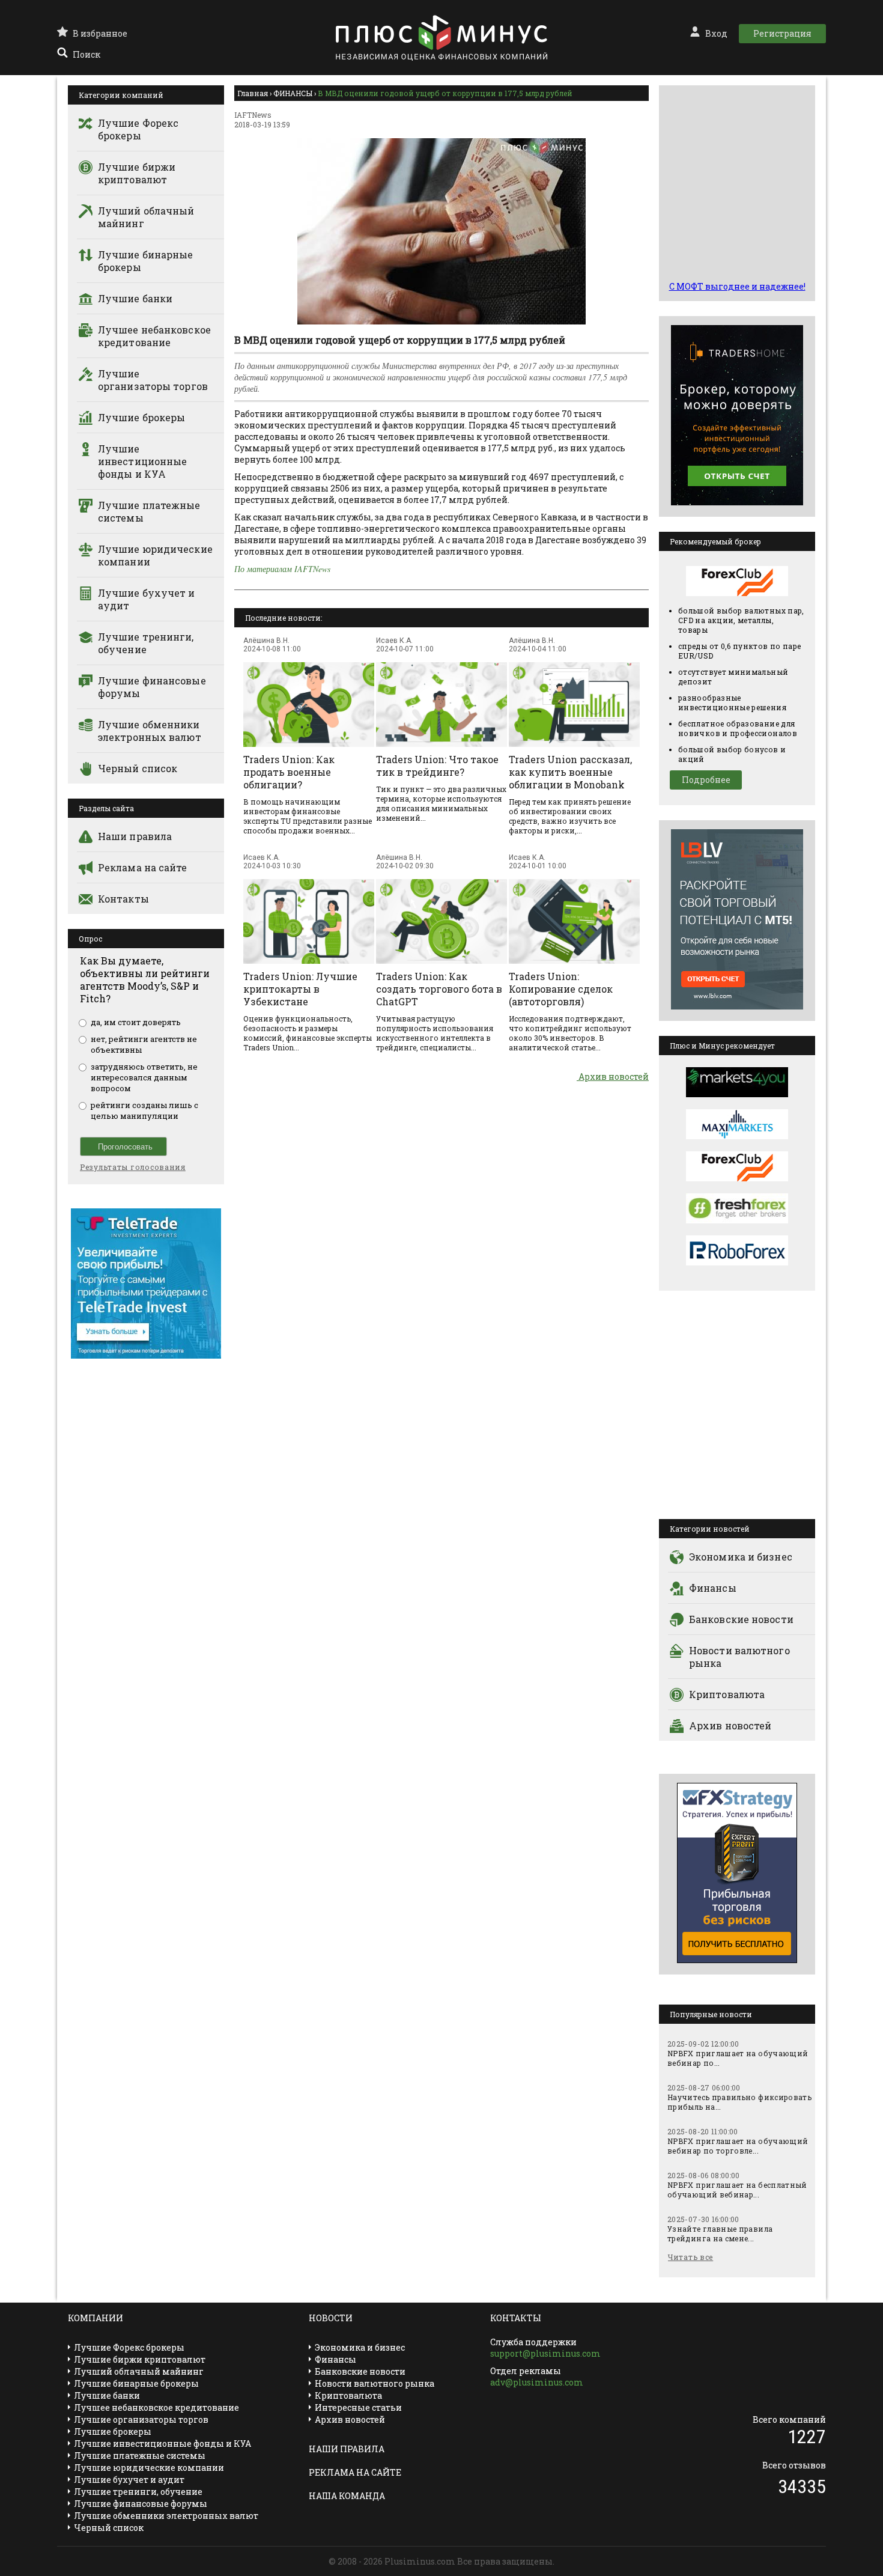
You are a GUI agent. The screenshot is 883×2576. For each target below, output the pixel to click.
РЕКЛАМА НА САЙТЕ (355, 2472)
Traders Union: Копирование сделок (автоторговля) (561, 989)
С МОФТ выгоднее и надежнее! (737, 286)
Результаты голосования (133, 1167)
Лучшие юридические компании (155, 555)
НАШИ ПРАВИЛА (347, 2449)
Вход (716, 33)
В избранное (100, 33)
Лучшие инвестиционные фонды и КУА (142, 461)
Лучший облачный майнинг (146, 217)
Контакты (123, 899)
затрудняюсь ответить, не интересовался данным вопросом (144, 1077)
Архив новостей (613, 1076)
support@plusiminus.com (545, 2353)
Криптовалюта (727, 1694)
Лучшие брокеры (141, 417)
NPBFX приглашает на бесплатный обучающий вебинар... (737, 2190)
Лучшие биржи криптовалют (137, 173)
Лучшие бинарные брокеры (146, 261)
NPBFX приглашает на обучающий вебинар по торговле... (738, 2146)
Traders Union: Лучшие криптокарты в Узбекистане (300, 989)
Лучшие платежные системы (149, 511)
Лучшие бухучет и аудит (147, 599)
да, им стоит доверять (136, 1022)
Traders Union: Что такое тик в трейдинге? (437, 766)
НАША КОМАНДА (347, 2496)
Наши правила (135, 836)
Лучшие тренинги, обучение (146, 643)
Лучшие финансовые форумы (152, 687)
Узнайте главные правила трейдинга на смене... (720, 2233)
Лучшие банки (135, 298)
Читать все (690, 2257)
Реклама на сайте (143, 867)
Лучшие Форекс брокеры (138, 129)
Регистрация (782, 33)
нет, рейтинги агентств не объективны (144, 1044)
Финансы (713, 1588)
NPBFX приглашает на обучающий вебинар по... (738, 2058)
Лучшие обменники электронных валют (150, 731)
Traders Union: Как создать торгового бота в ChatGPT (439, 989)
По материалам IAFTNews (282, 569)
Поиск (86, 54)
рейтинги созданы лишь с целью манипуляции (144, 1110)
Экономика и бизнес (741, 1557)
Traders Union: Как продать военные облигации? (289, 772)
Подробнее (706, 780)
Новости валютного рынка (739, 1657)
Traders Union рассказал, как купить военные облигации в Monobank (570, 772)
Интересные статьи (358, 2407)
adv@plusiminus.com (537, 2382)
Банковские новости (741, 1619)
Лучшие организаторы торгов (153, 380)
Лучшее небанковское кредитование (154, 336)
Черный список (138, 768)
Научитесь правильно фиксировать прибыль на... (739, 2102)
